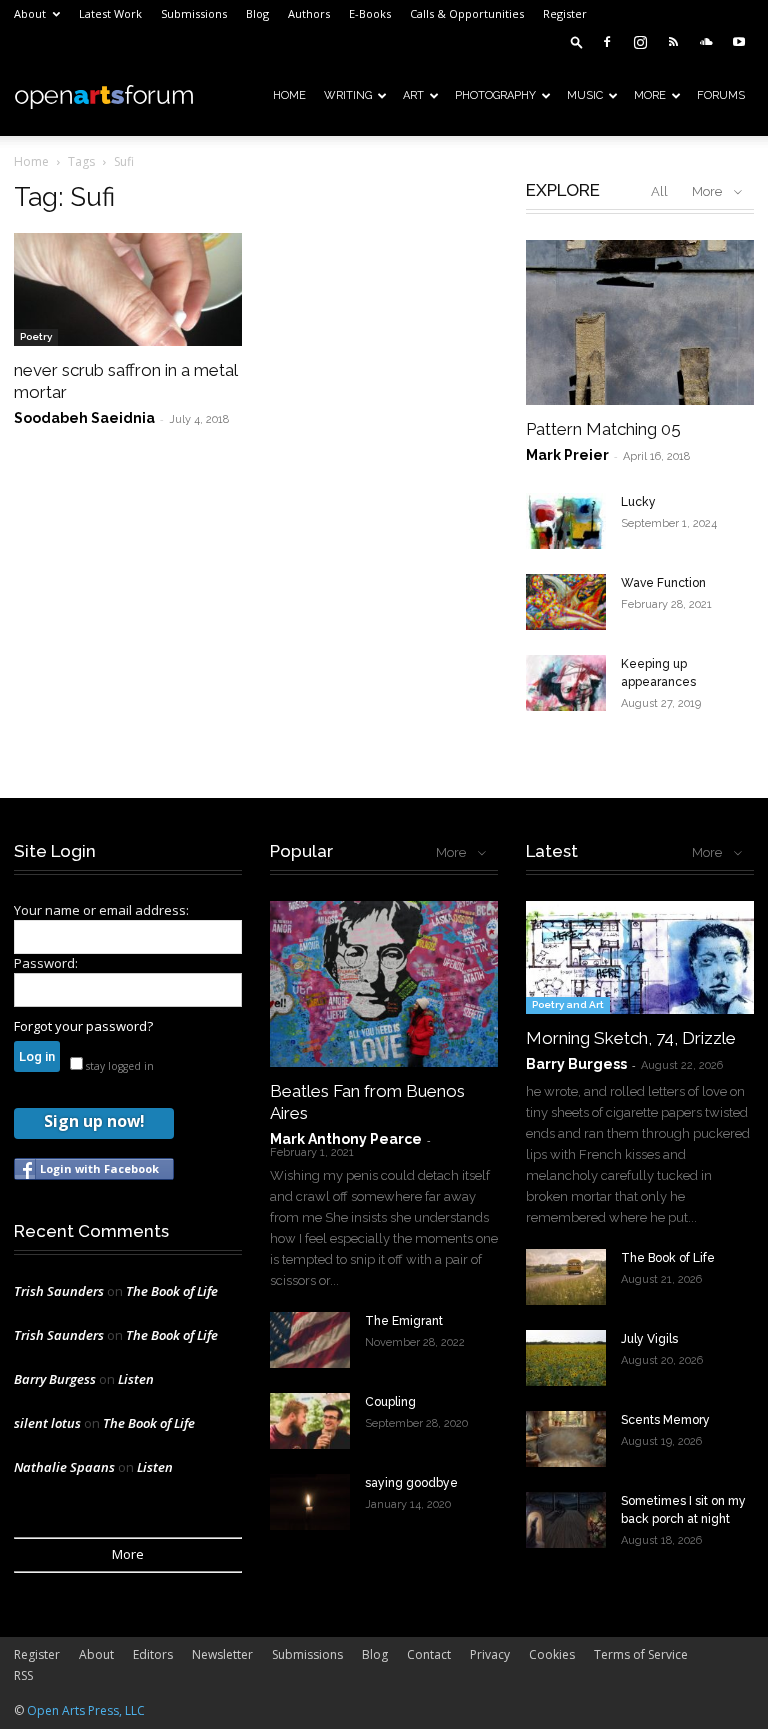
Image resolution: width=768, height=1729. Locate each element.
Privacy (490, 1654)
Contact (429, 1654)
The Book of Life (172, 1291)
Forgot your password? (83, 1026)
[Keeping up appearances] (566, 683)
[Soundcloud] (706, 42)
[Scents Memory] (566, 1439)
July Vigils (649, 1339)
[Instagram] (640, 42)
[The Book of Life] (566, 1277)
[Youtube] (739, 42)
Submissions (194, 13)
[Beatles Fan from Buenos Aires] (384, 983)
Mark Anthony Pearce (346, 1139)
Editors (153, 1654)
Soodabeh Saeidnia (84, 418)
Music (585, 95)
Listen (136, 1379)
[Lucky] (566, 521)
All (659, 191)
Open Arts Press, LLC (86, 1710)
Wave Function (663, 583)
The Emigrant (404, 1321)
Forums (721, 95)
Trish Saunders (59, 1291)
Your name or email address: (101, 910)
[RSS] (673, 42)
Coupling (390, 1402)
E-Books (370, 13)
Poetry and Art (568, 1004)
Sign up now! (94, 1121)
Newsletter (222, 1654)
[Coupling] (310, 1421)
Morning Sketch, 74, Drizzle (631, 1038)
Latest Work (110, 13)
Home (289, 95)
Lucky (638, 502)
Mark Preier (567, 455)
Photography (495, 95)
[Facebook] (607, 42)
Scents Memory (665, 1420)
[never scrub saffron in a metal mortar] (128, 289)
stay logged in (118, 1066)
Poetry (36, 336)
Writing (348, 95)
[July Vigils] (566, 1358)
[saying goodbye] (310, 1502)
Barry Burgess (55, 1379)
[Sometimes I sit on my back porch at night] (566, 1520)
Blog (257, 13)
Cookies (552, 1654)
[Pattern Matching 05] (640, 322)
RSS (23, 1675)
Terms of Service (641, 1654)
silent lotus (47, 1423)
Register (565, 13)
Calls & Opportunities (467, 13)
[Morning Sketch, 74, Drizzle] (640, 957)
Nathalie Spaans (64, 1467)
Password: (46, 963)
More (650, 95)
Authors (309, 13)
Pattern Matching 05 (603, 429)
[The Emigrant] (310, 1340)
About (30, 13)
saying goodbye (411, 1483)
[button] (577, 41)
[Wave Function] (566, 602)
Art (413, 95)
